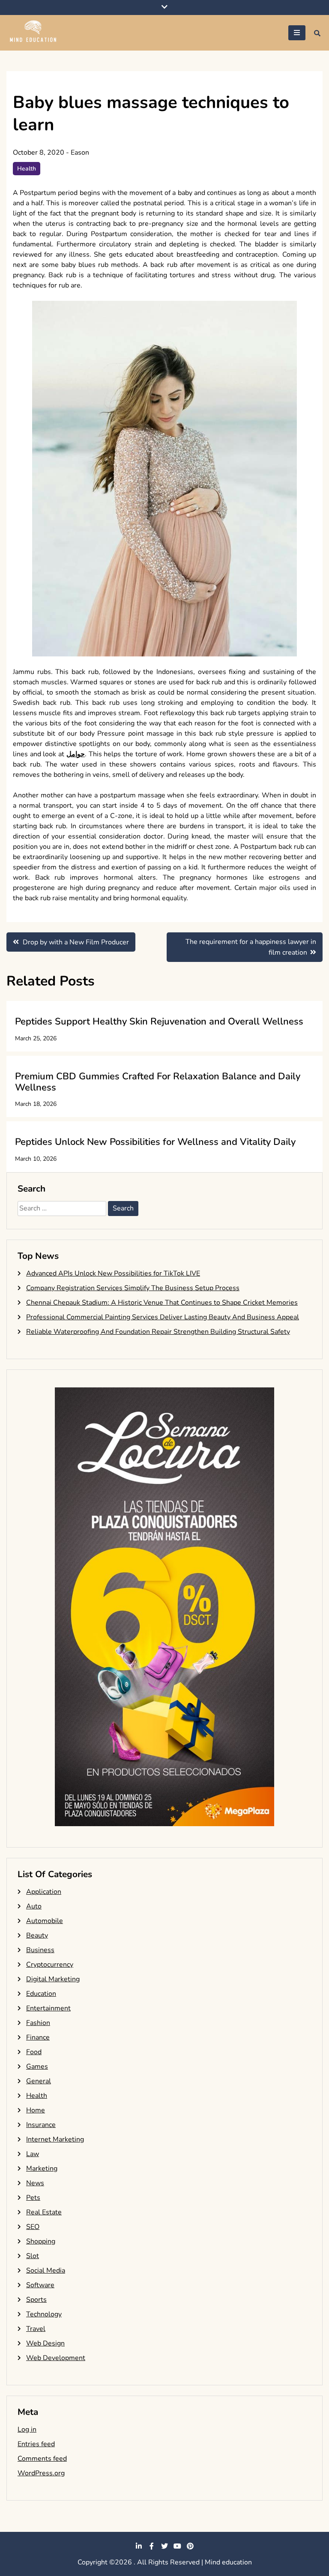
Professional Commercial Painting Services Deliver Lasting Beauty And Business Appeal (163, 1317)
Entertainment (48, 2008)
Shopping (41, 2241)
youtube (177, 2546)
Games (37, 2067)
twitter (164, 2546)
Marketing (42, 2169)
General (39, 2081)
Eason (80, 153)
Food (34, 2052)
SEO (33, 2227)
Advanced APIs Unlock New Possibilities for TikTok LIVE (113, 1273)
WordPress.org (41, 2473)
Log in (27, 2429)
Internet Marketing (55, 2139)
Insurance (41, 2125)
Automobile (45, 1921)
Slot (33, 2256)
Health (27, 169)
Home (36, 2110)
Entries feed (36, 2444)
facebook (152, 2546)
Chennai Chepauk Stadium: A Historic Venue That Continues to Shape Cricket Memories (162, 1303)
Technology (44, 2314)
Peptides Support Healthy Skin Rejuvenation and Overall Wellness (159, 1021)
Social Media (46, 2270)
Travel (36, 2329)
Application (44, 1892)
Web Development (56, 2358)
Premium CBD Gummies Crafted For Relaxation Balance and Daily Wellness (158, 1082)
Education (41, 1994)
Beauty (37, 1935)
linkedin (139, 2546)
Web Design (45, 2343)
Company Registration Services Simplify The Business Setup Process (133, 1288)
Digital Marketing (53, 1979)
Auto (34, 1906)
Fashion (38, 2023)
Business (40, 1950)
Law (33, 2154)
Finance (38, 2037)
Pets (33, 2198)
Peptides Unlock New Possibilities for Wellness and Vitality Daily (155, 1142)
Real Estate (44, 2212)
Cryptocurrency (50, 1965)
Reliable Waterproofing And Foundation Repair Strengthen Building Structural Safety (158, 1332)
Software (40, 2285)
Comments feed (42, 2459)
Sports (36, 2300)
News (35, 2183)
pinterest (190, 2546)
